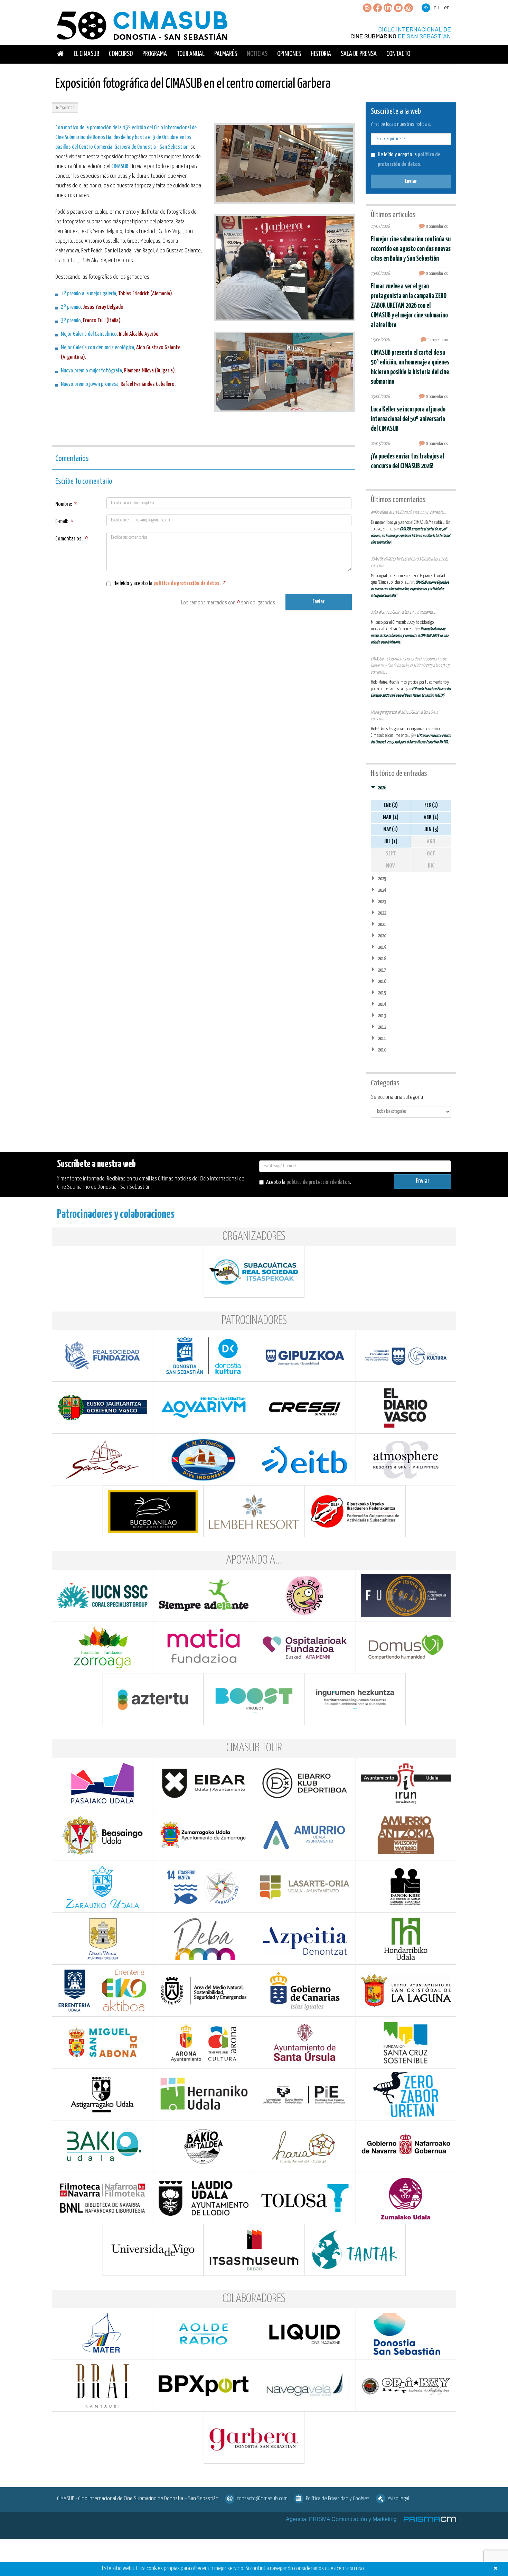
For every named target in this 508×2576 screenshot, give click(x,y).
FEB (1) (431, 805)
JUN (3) (431, 830)
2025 (382, 879)
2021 (382, 924)
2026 (382, 788)
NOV (391, 866)
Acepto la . (309, 1182)
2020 (382, 936)
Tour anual (191, 54)
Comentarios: (72, 539)
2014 (382, 1004)
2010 (382, 1050)
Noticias (257, 54)
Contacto (398, 54)
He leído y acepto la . (170, 583)
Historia (321, 54)
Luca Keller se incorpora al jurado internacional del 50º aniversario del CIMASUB (408, 419)
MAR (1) (391, 818)
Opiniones (289, 54)
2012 (382, 1027)
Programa (155, 54)
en (447, 8)
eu (436, 8)
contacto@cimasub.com (262, 2499)
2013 (382, 1016)
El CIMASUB (86, 54)
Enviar (318, 602)
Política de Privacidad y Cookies (338, 2499)
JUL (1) (391, 842)
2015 (382, 993)
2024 (382, 890)
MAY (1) (391, 830)
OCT (431, 854)
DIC (431, 866)
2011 (382, 1039)
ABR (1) (431, 818)
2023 (382, 902)
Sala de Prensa (359, 54)
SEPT (391, 854)
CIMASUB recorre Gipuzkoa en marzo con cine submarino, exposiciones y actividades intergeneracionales (410, 589)
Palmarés (226, 54)
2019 (382, 947)
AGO (431, 842)
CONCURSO (121, 54)
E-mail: (64, 522)
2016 (382, 981)
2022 (382, 913)
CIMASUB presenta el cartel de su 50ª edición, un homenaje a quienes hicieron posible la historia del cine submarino (410, 536)
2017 (382, 970)
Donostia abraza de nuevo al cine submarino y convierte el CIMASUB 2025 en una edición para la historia (410, 636)
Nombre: (66, 504)
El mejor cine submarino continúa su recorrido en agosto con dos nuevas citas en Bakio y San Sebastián (411, 249)
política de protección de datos (186, 583)
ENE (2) (391, 805)
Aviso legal (398, 2499)
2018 (382, 959)
